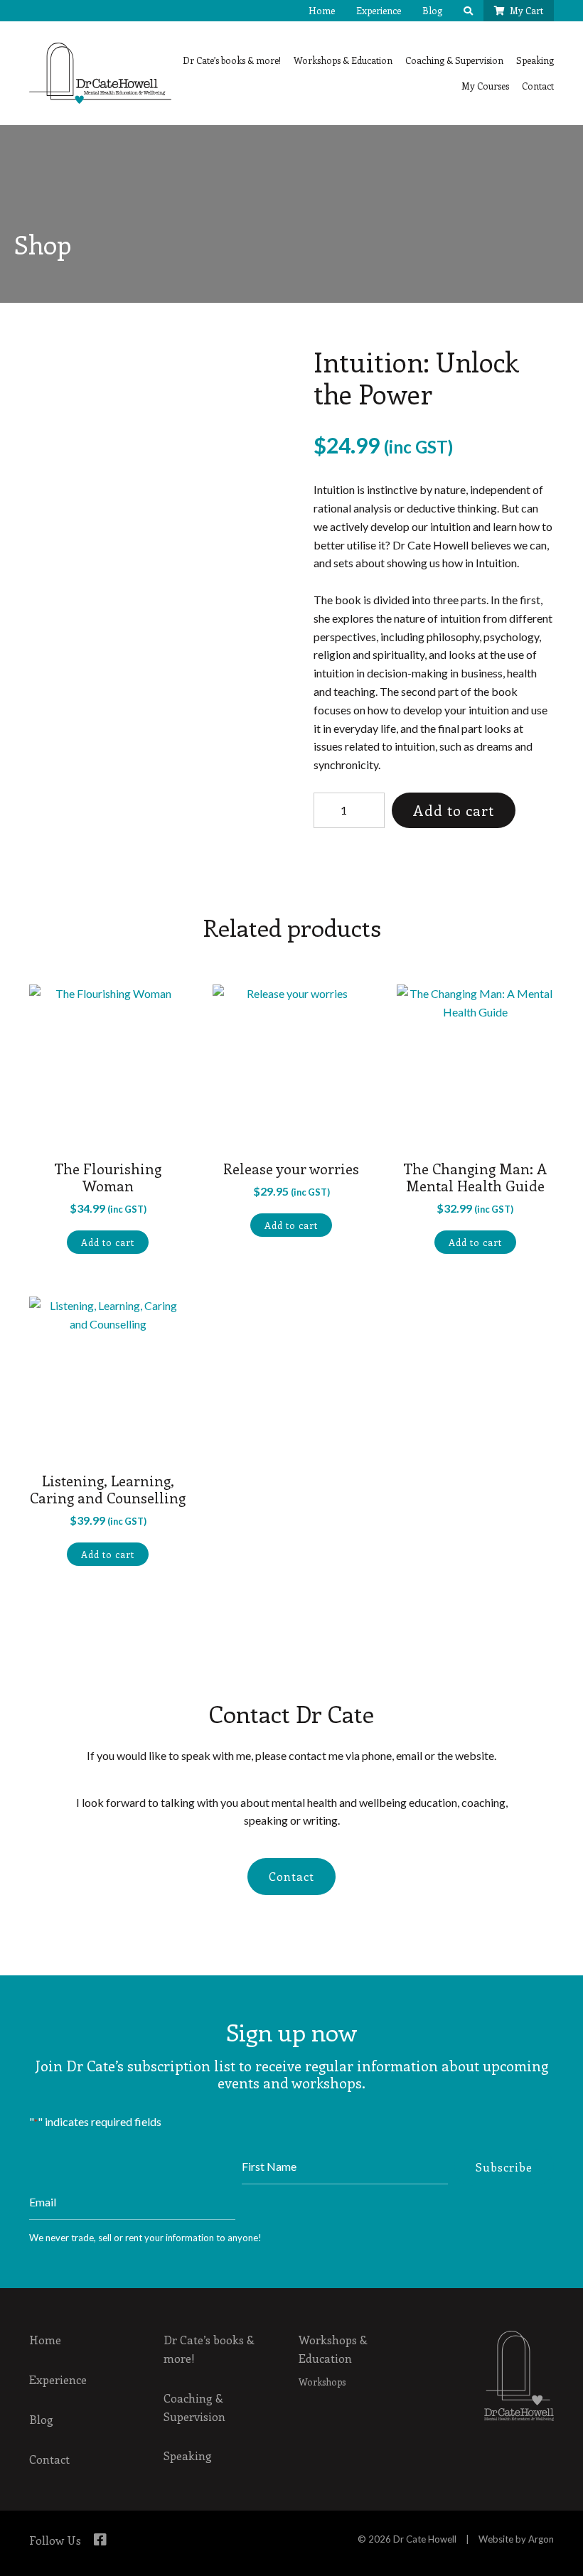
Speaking (535, 60)
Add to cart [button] (108, 1242)
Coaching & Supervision (454, 60)
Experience (379, 10)
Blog (432, 10)
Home (322, 10)
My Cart (526, 10)
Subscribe (504, 2167)
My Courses (485, 86)
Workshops (322, 2382)
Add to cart (454, 810)
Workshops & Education (343, 60)
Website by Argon (516, 2539)
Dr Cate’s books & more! (232, 60)
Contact (538, 86)
